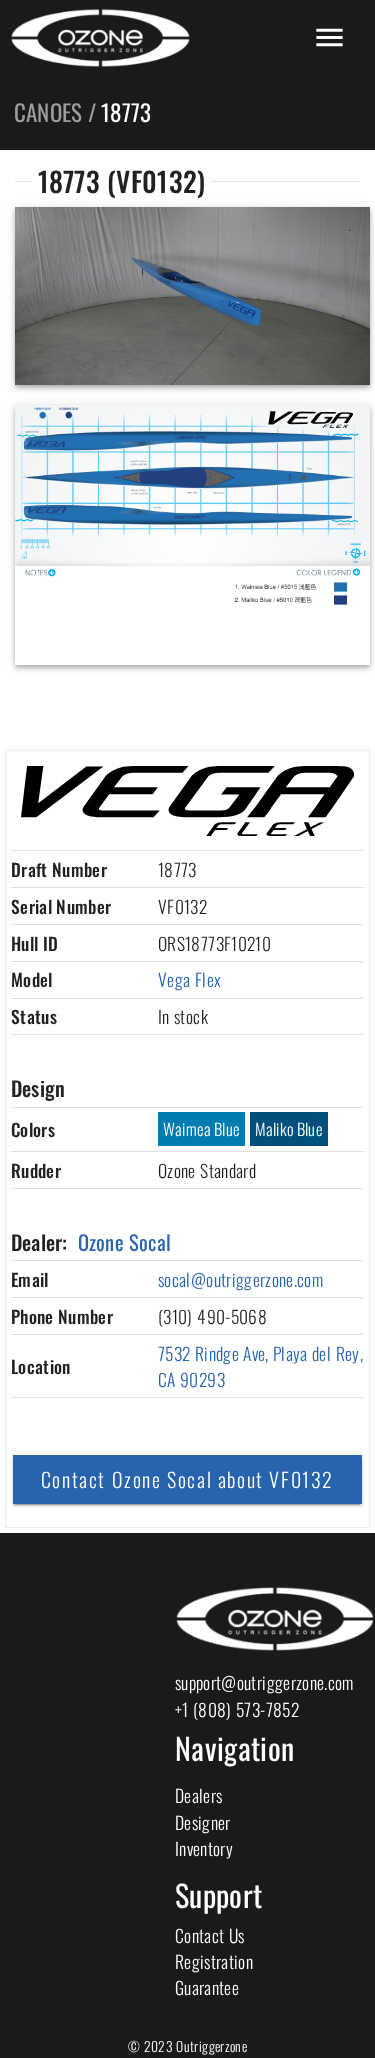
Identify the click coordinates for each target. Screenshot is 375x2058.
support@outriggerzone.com (264, 1682)
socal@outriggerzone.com (240, 1279)
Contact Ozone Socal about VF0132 (187, 1479)
